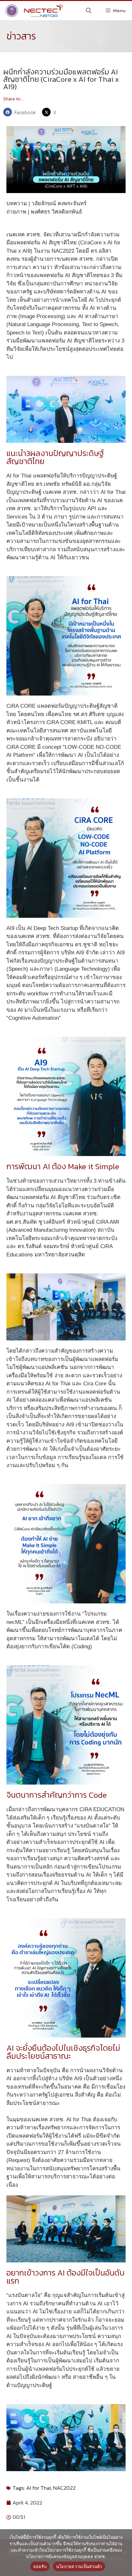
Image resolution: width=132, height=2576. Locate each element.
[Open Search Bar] (89, 11)
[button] (21, 112)
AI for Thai (39, 2488)
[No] (124, 2553)
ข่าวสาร (21, 36)
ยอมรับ (40, 2566)
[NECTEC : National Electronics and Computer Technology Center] (33, 11)
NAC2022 (64, 2488)
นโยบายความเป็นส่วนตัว (79, 2566)
